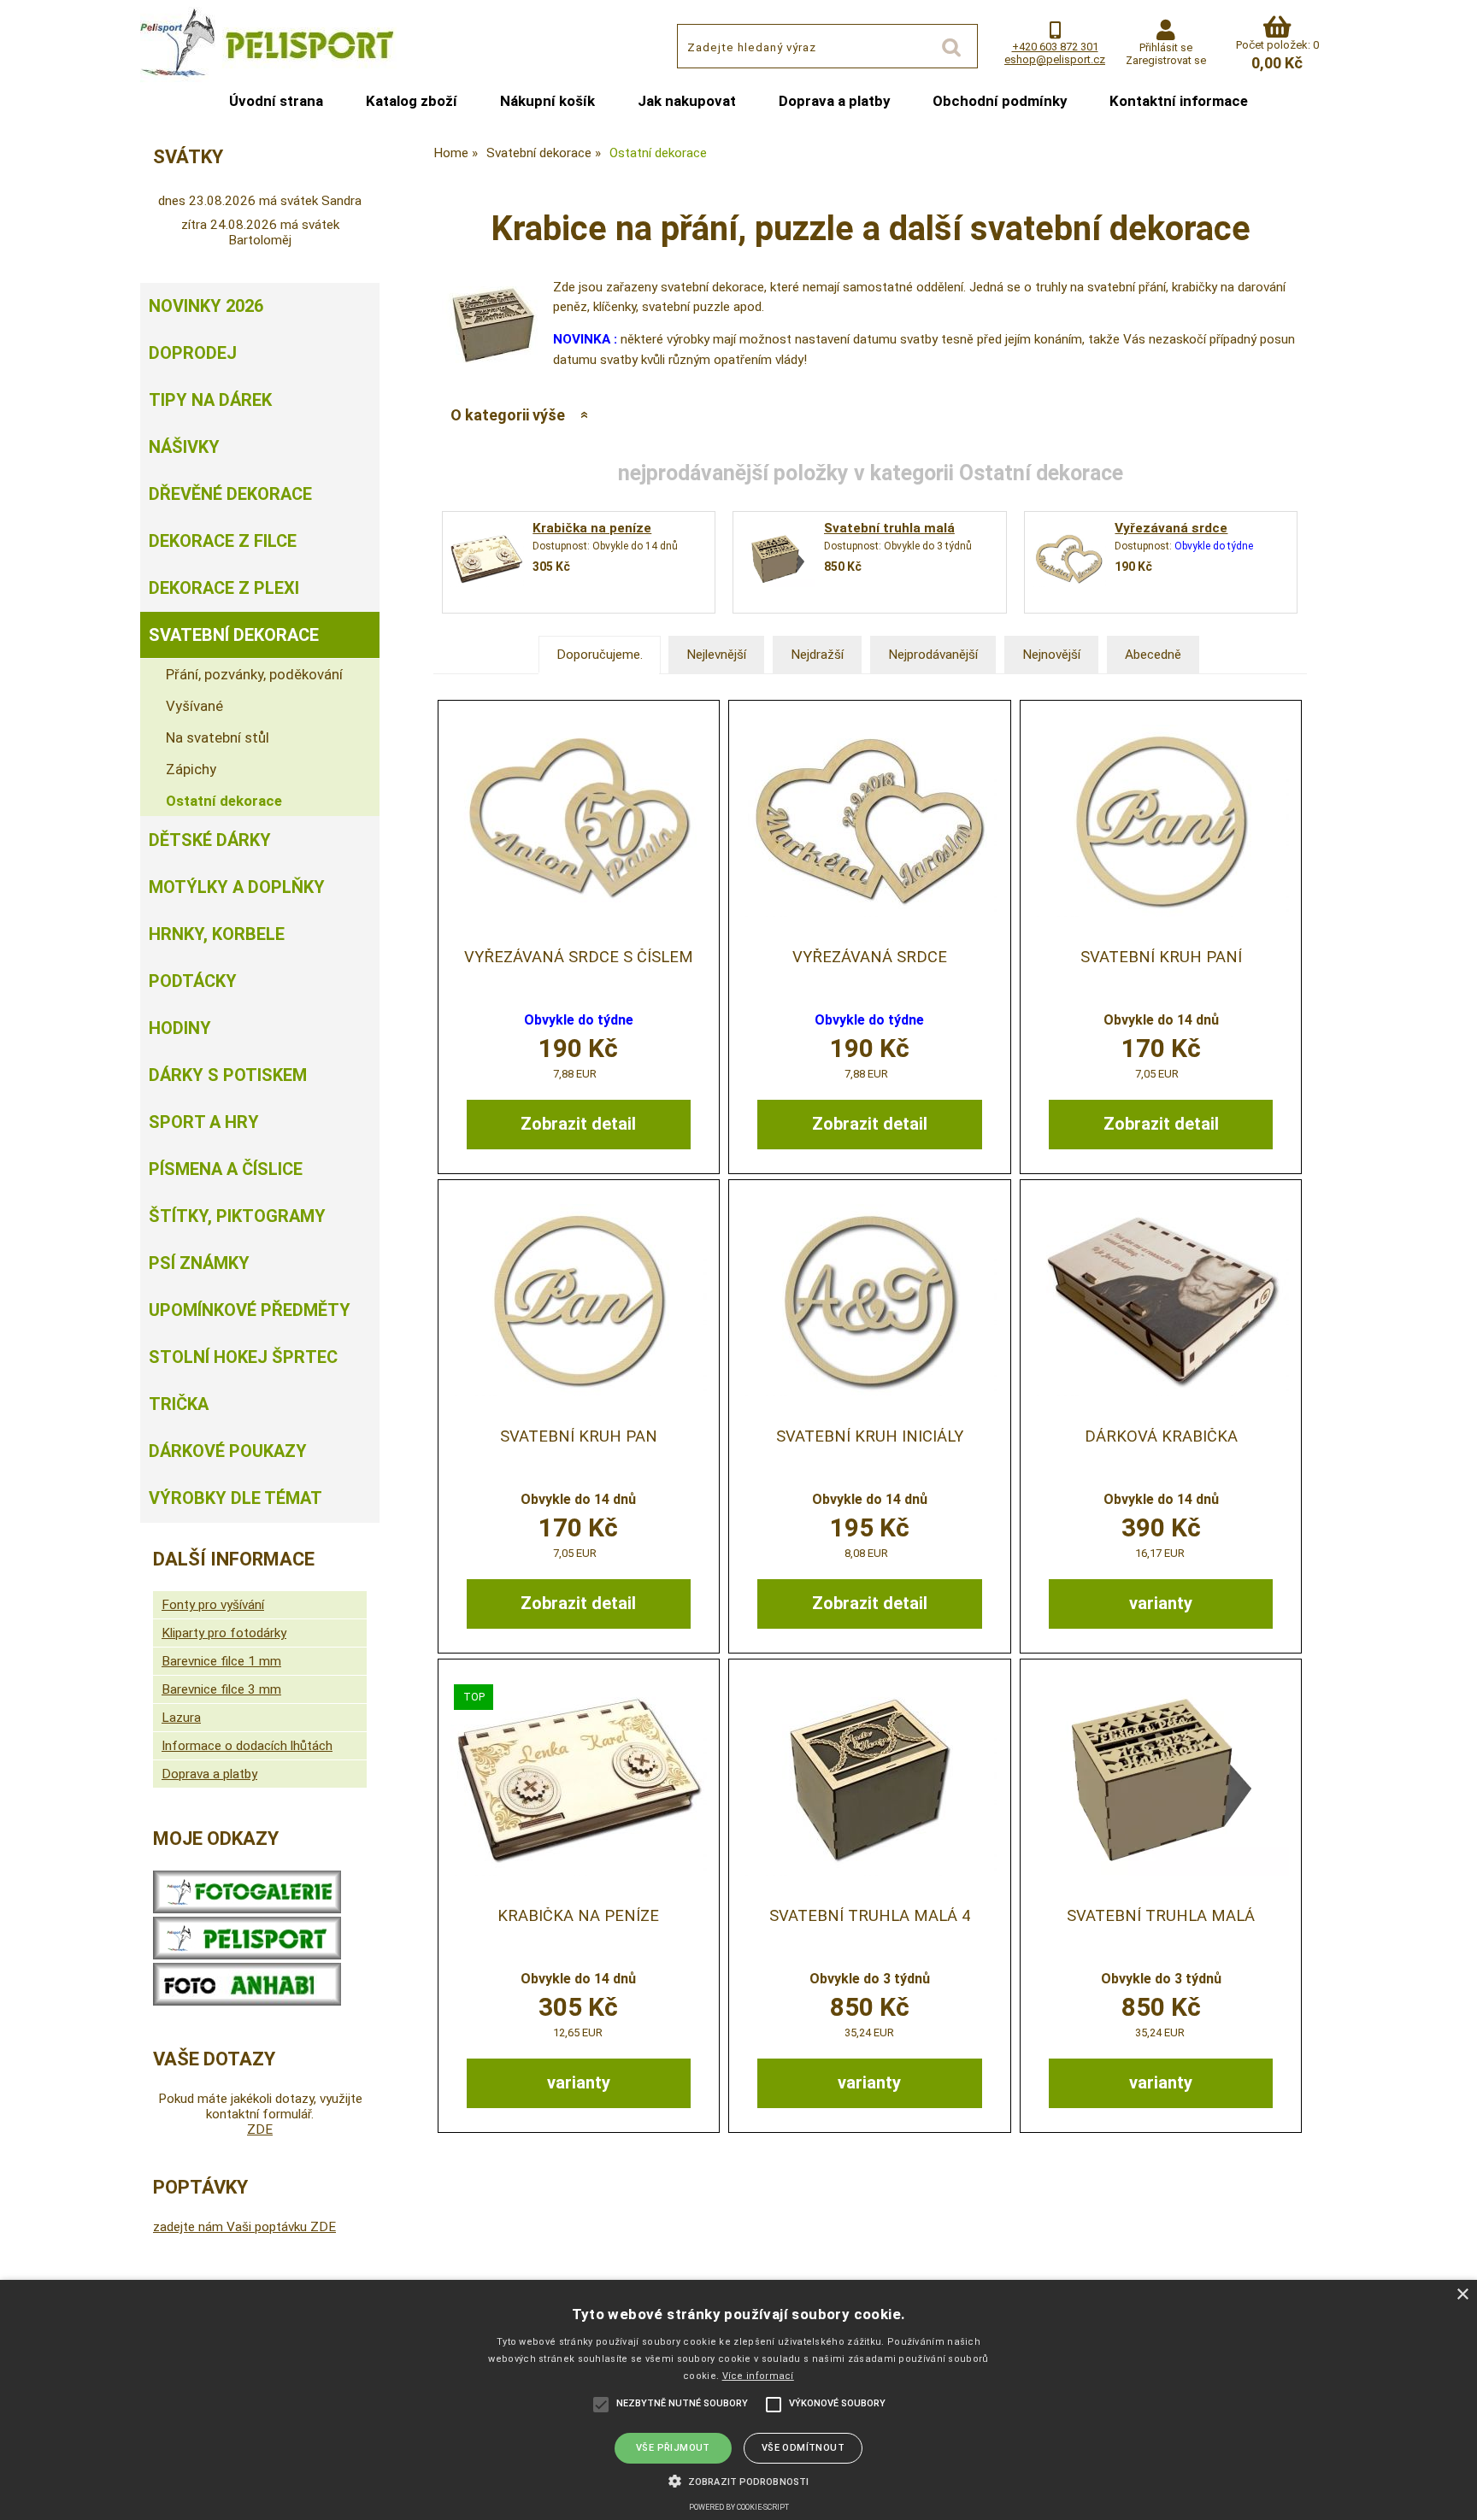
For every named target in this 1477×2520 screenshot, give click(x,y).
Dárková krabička (1161, 1436)
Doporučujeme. (600, 655)
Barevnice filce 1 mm (221, 1661)
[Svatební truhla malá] (778, 562)
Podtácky (193, 981)
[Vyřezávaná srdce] (1069, 562)
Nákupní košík (547, 101)
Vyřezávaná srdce (1171, 528)
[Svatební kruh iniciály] (869, 1300)
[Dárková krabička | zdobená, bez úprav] (1161, 1300)
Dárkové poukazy (228, 1451)
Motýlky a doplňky (237, 887)
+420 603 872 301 (1055, 47)
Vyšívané (194, 706)
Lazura (181, 1718)
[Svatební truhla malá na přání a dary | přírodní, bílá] (1161, 1780)
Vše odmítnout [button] (803, 2448)
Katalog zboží (412, 101)
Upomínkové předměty (250, 1310)
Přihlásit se (1166, 47)
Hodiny (180, 1028)
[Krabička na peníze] (486, 562)
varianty (1161, 1603)
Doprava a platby (834, 101)
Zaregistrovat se (1166, 60)
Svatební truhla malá (889, 528)
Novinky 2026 (206, 306)
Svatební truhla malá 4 (870, 1916)
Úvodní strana (276, 101)
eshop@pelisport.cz (1055, 59)
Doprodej (193, 353)
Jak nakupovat (687, 101)
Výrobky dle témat (235, 1498)
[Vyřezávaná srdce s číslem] (579, 821)
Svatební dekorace (234, 635)
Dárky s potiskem (228, 1075)
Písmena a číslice (226, 1169)
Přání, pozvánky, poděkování (254, 674)
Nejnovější (1051, 655)
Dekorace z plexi (224, 588)
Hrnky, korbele (217, 934)
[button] (738, 2480)
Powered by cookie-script (739, 2507)
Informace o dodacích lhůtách (247, 1746)
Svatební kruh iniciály (870, 1436)
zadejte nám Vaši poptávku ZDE (244, 2227)
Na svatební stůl (218, 737)
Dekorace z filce (223, 541)
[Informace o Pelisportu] (247, 1955)
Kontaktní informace (1179, 101)
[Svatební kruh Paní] (1161, 821)
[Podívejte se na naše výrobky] (247, 1909)
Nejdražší (817, 655)
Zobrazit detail (578, 1124)
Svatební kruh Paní (1161, 957)
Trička (179, 1404)
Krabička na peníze (592, 528)
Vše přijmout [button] (673, 2448)
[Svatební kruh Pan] (579, 1300)
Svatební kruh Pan (579, 1436)
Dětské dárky (210, 840)
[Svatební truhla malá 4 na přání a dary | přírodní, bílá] (869, 1780)
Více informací (758, 2376)
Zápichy (191, 769)
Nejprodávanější (933, 655)
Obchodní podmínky (1000, 101)
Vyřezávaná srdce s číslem (579, 957)
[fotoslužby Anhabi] (247, 2001)
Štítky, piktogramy (237, 1216)
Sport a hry (204, 1122)
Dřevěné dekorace (230, 494)
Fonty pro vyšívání (213, 1605)
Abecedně (1153, 655)
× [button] (1462, 2295)
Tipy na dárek (210, 400)
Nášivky (184, 447)
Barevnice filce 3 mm (221, 1689)
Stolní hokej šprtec (243, 1357)
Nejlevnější (716, 655)
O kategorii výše (508, 415)
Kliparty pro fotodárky (224, 1633)
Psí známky (199, 1263)
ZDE (260, 2129)
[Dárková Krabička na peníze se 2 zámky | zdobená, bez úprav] (579, 1780)
